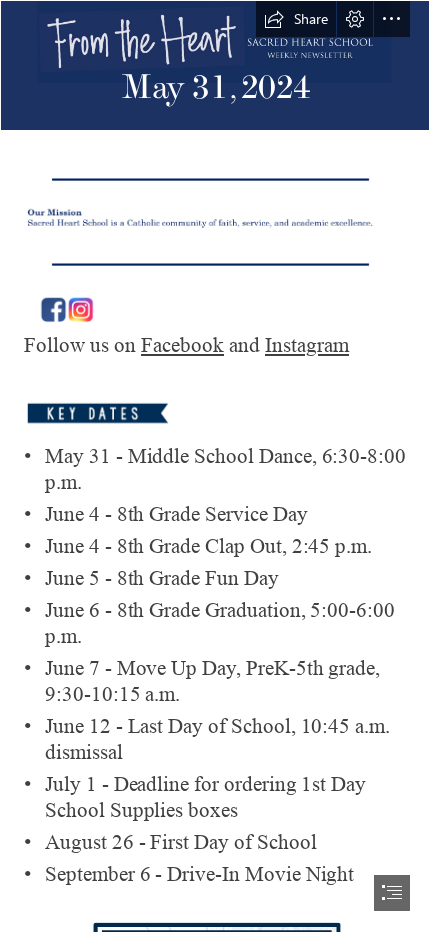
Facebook (182, 345)
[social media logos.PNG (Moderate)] (215, 305)
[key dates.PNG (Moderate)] (215, 412)
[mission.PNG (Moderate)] (215, 220)
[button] (296, 19)
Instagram (307, 345)
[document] (215, 466)
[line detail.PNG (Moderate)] (215, 177)
